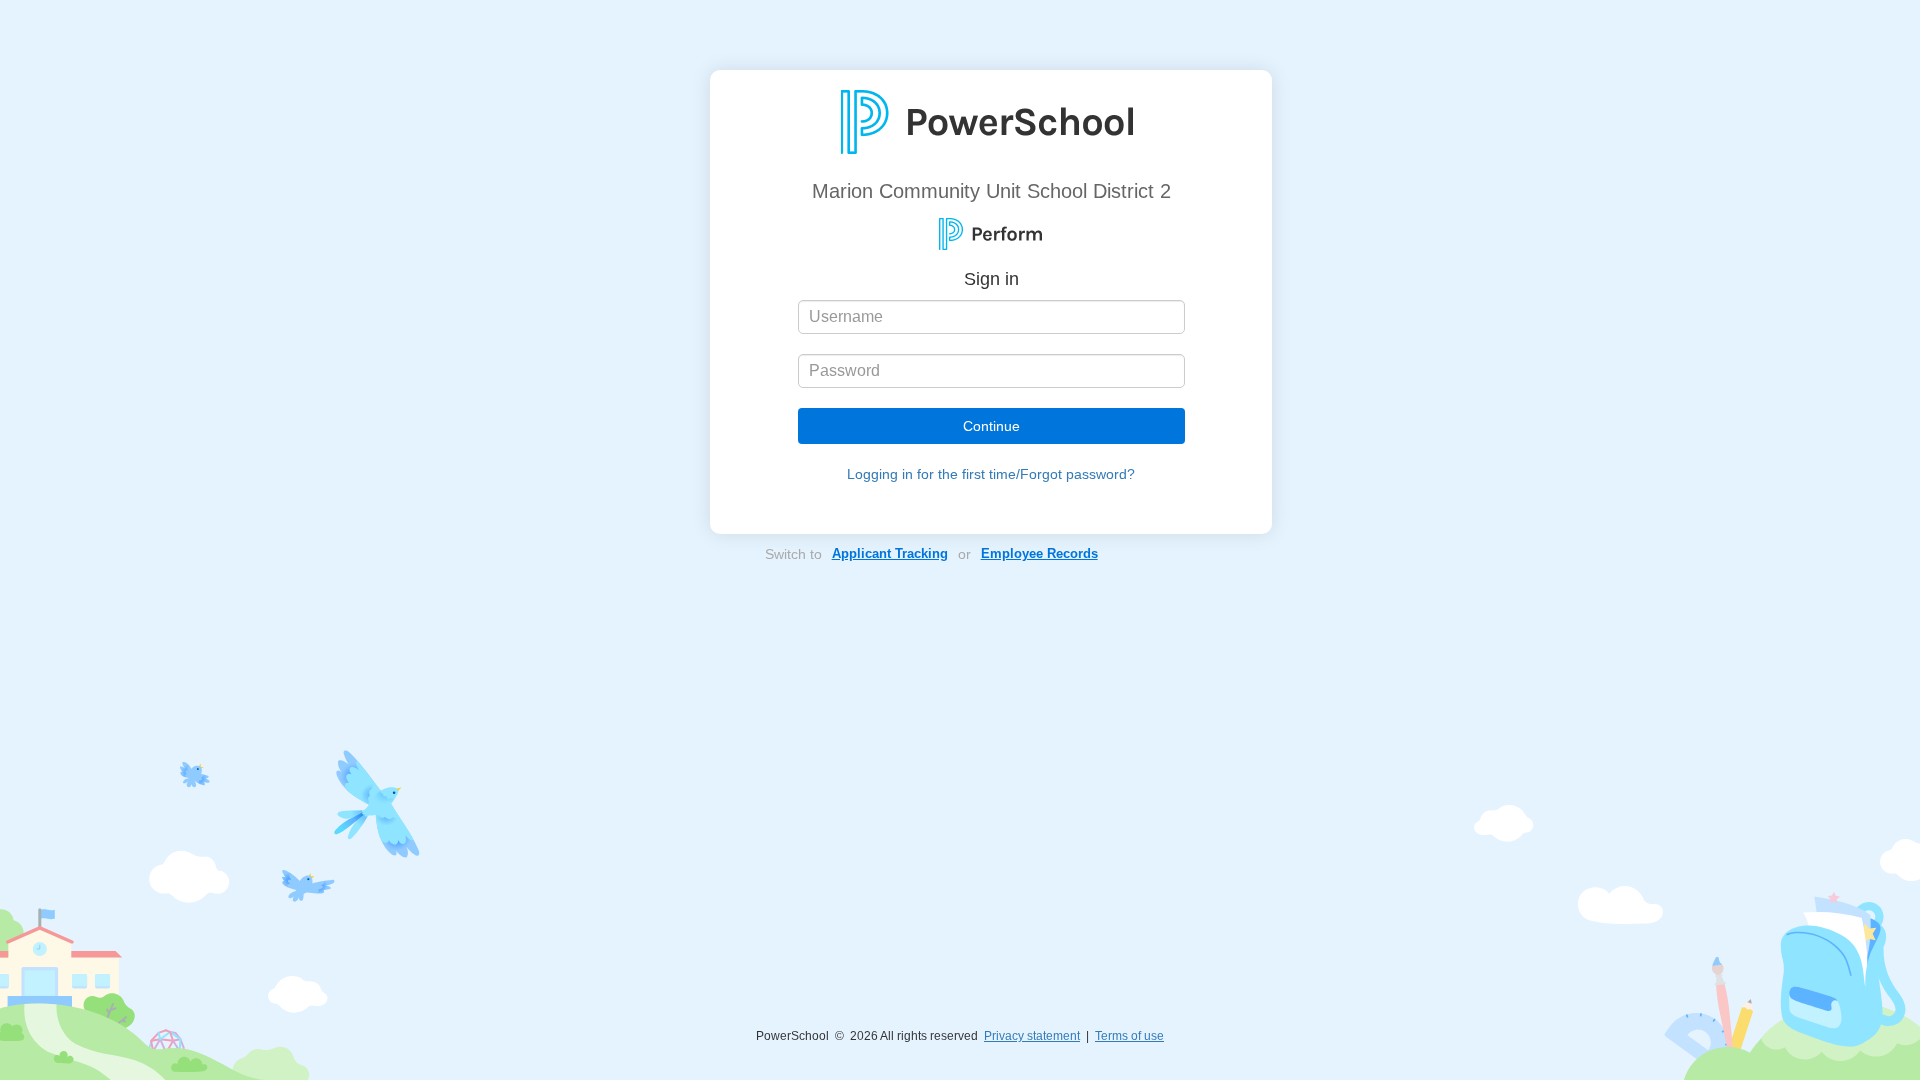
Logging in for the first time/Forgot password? (991, 474)
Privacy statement (1032, 1036)
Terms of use (1129, 1036)
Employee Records (1039, 553)
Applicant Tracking (890, 553)
